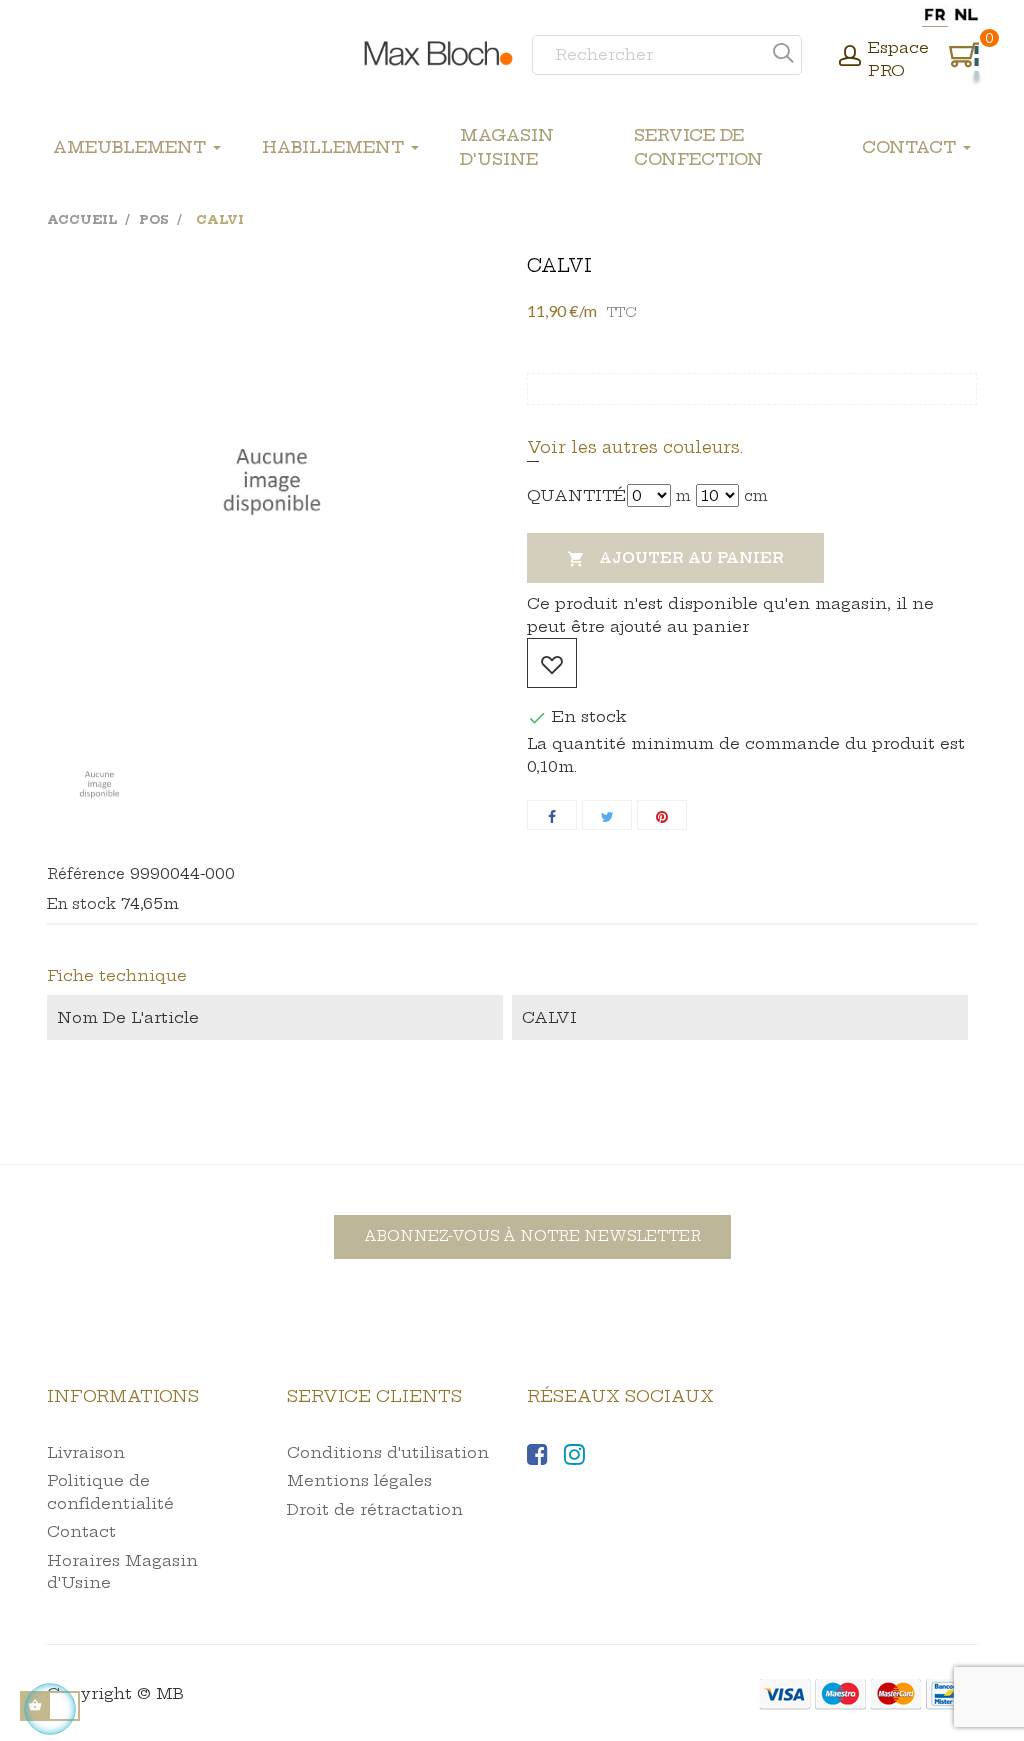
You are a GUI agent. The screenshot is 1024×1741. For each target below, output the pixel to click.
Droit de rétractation (375, 1509)
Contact (81, 1531)
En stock (81, 904)
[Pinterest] (662, 815)
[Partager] (552, 815)
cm (756, 496)
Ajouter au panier (675, 558)
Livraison (86, 1452)
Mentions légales (359, 1480)
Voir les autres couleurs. (635, 447)
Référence (86, 874)
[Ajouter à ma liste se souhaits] (552, 663)
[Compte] (850, 58)
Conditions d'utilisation (388, 1452)
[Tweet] (607, 815)
